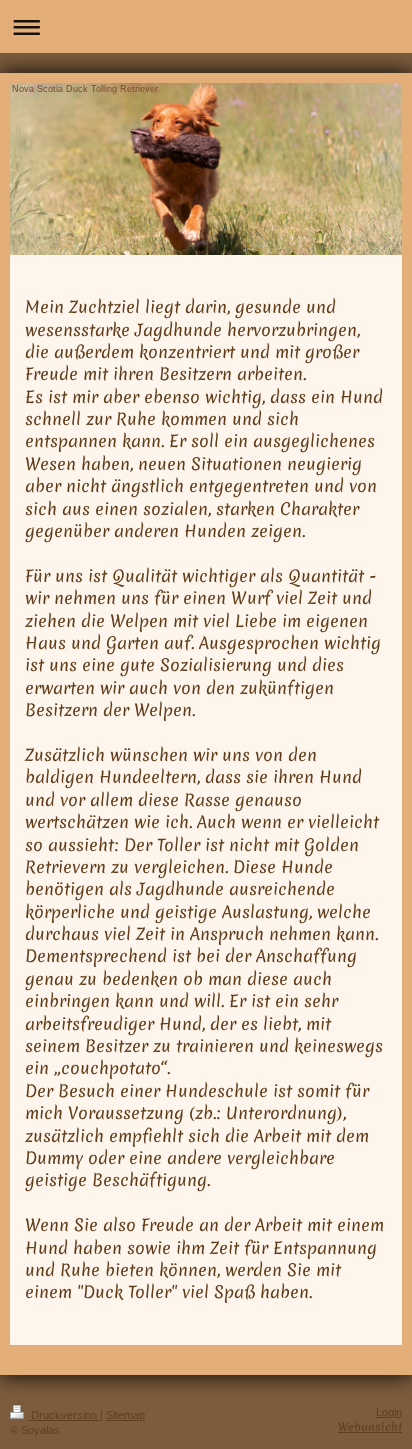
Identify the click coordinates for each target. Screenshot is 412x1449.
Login (389, 1412)
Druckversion (64, 1415)
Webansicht (370, 1427)
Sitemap (125, 1415)
